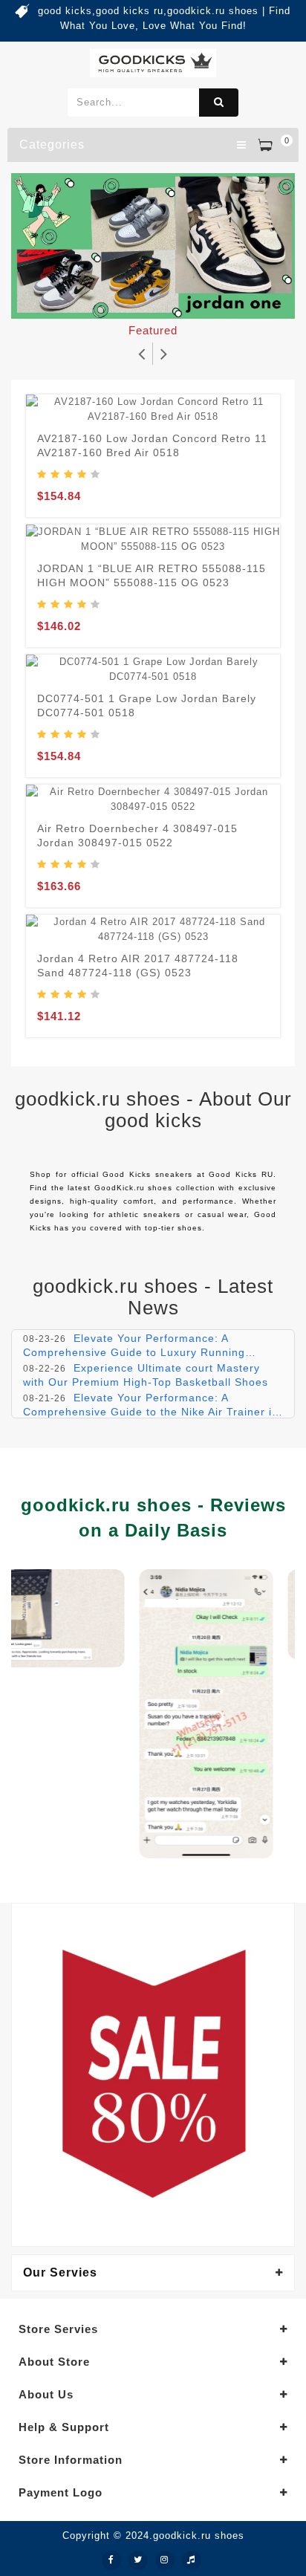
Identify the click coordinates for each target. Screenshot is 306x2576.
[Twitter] (138, 2560)
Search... (219, 103)
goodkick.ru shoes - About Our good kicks (153, 1110)
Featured (153, 330)
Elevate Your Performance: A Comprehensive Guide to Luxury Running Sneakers (134, 1352)
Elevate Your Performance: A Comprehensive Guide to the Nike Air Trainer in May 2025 (151, 1411)
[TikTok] (192, 2560)
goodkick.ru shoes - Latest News (153, 1297)
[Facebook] (111, 2560)
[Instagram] (165, 2560)
